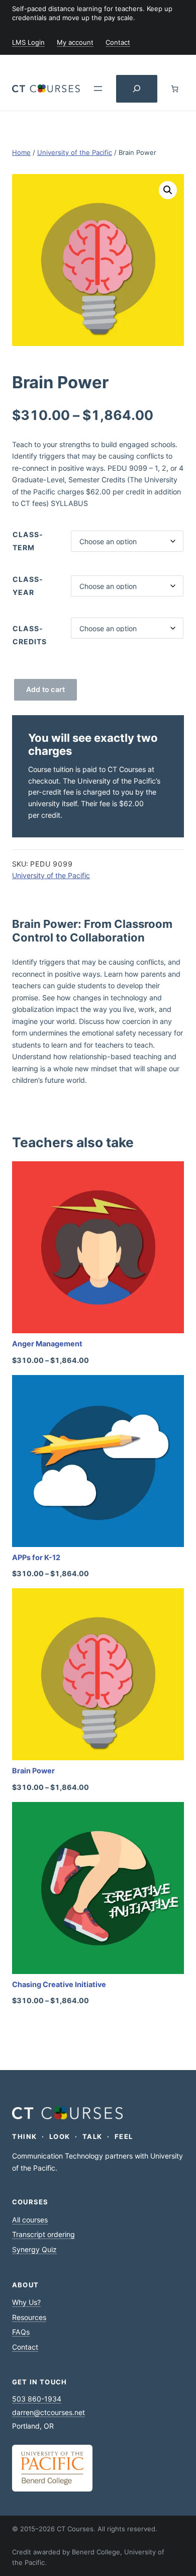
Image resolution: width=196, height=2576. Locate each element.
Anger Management (47, 1344)
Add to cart (46, 689)
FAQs (21, 2332)
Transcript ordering (43, 2234)
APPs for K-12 (36, 1557)
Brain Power (33, 1771)
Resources (29, 2317)
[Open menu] (98, 89)
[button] (168, 190)
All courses (30, 2220)
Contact (25, 2347)
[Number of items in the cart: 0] (175, 89)
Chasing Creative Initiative (59, 1984)
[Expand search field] (137, 89)
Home (21, 152)
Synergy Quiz (34, 2249)
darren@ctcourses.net (48, 2412)
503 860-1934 (37, 2399)
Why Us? (26, 2302)
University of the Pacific (75, 152)
